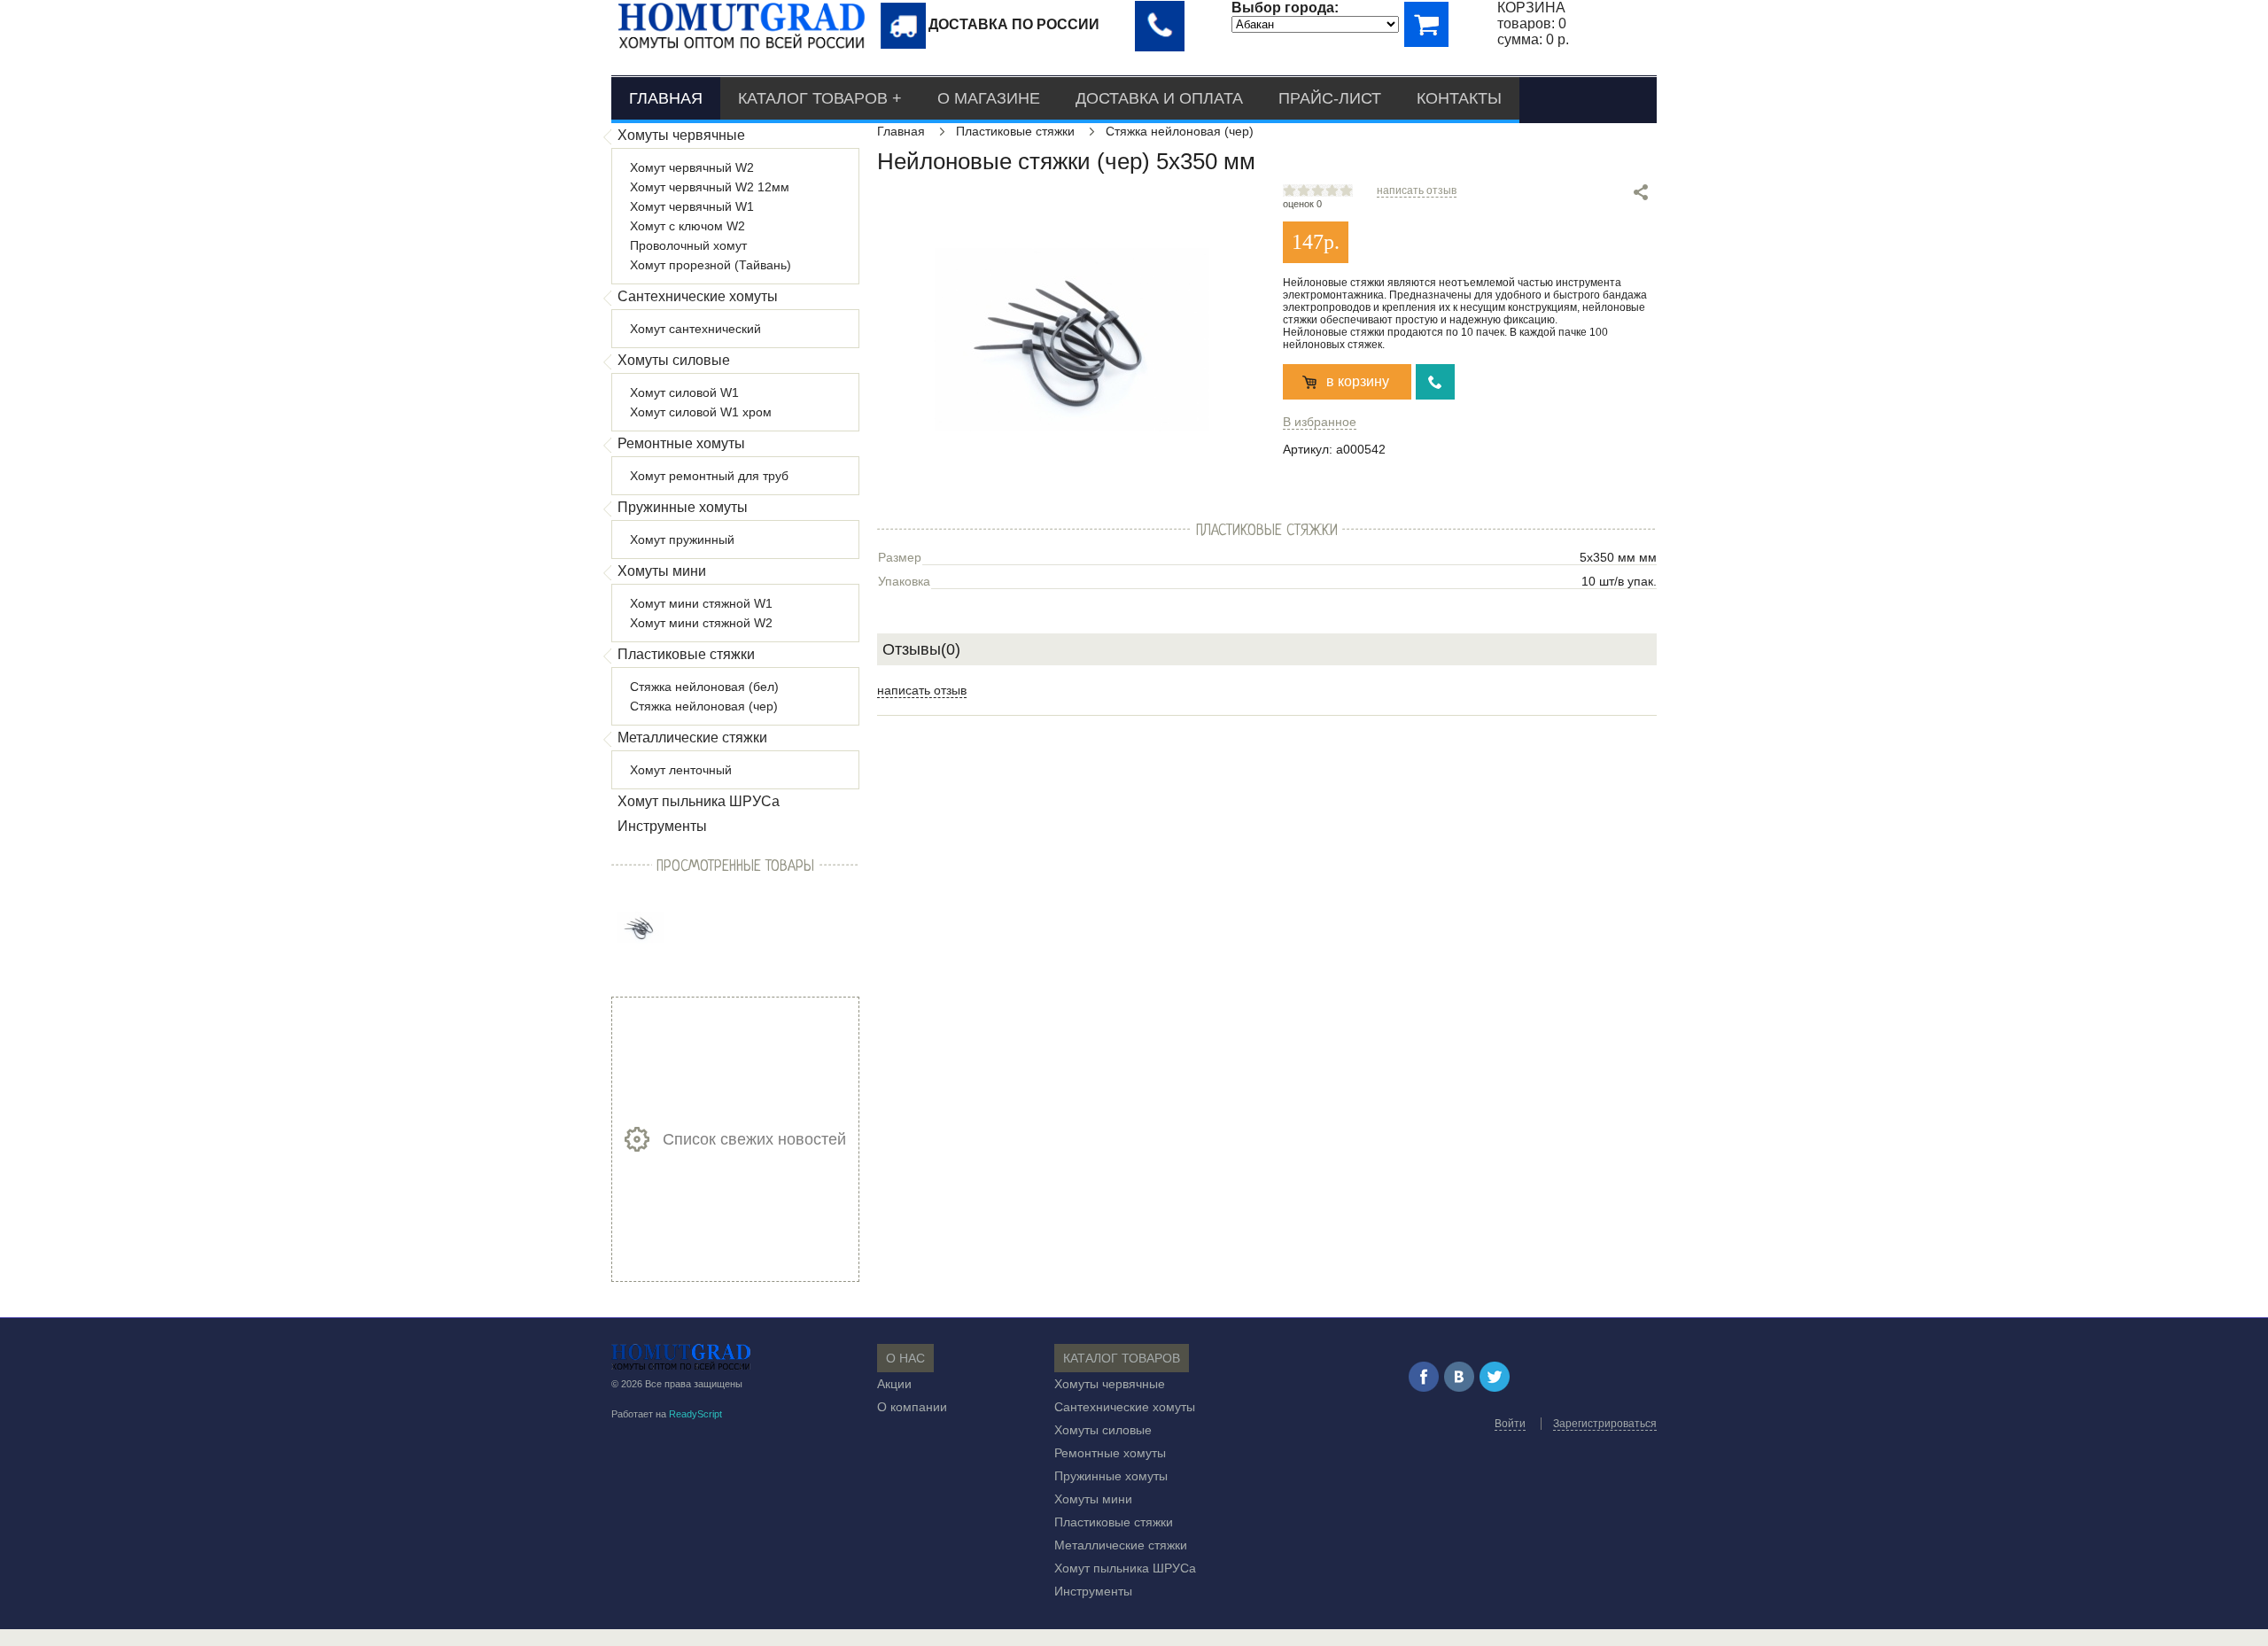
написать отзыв (1417, 190)
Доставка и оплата (1159, 98)
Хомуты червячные (681, 135)
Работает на (667, 1414)
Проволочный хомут (688, 245)
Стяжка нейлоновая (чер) (704, 706)
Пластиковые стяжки (686, 654)
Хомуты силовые (674, 360)
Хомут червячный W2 (692, 167)
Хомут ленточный (681, 770)
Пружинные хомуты (683, 507)
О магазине (989, 98)
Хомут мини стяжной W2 (701, 623)
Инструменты (662, 826)
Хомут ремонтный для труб (709, 476)
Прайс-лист (1330, 98)
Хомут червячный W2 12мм (710, 187)
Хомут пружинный (682, 540)
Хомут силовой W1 (684, 392)
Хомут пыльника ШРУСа (699, 801)
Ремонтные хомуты (681, 443)
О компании (912, 1407)
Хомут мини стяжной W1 (701, 603)
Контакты (1459, 98)
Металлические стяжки (692, 738)
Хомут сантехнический (695, 329)
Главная (666, 98)
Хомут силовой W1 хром (701, 412)
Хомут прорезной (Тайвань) (711, 265)
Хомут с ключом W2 (687, 226)
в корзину (1358, 381)
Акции (894, 1384)
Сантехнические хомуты (698, 296)
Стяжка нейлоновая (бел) (704, 687)
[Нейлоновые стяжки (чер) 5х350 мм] (641, 927)
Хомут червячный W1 (692, 206)
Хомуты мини (662, 571)
